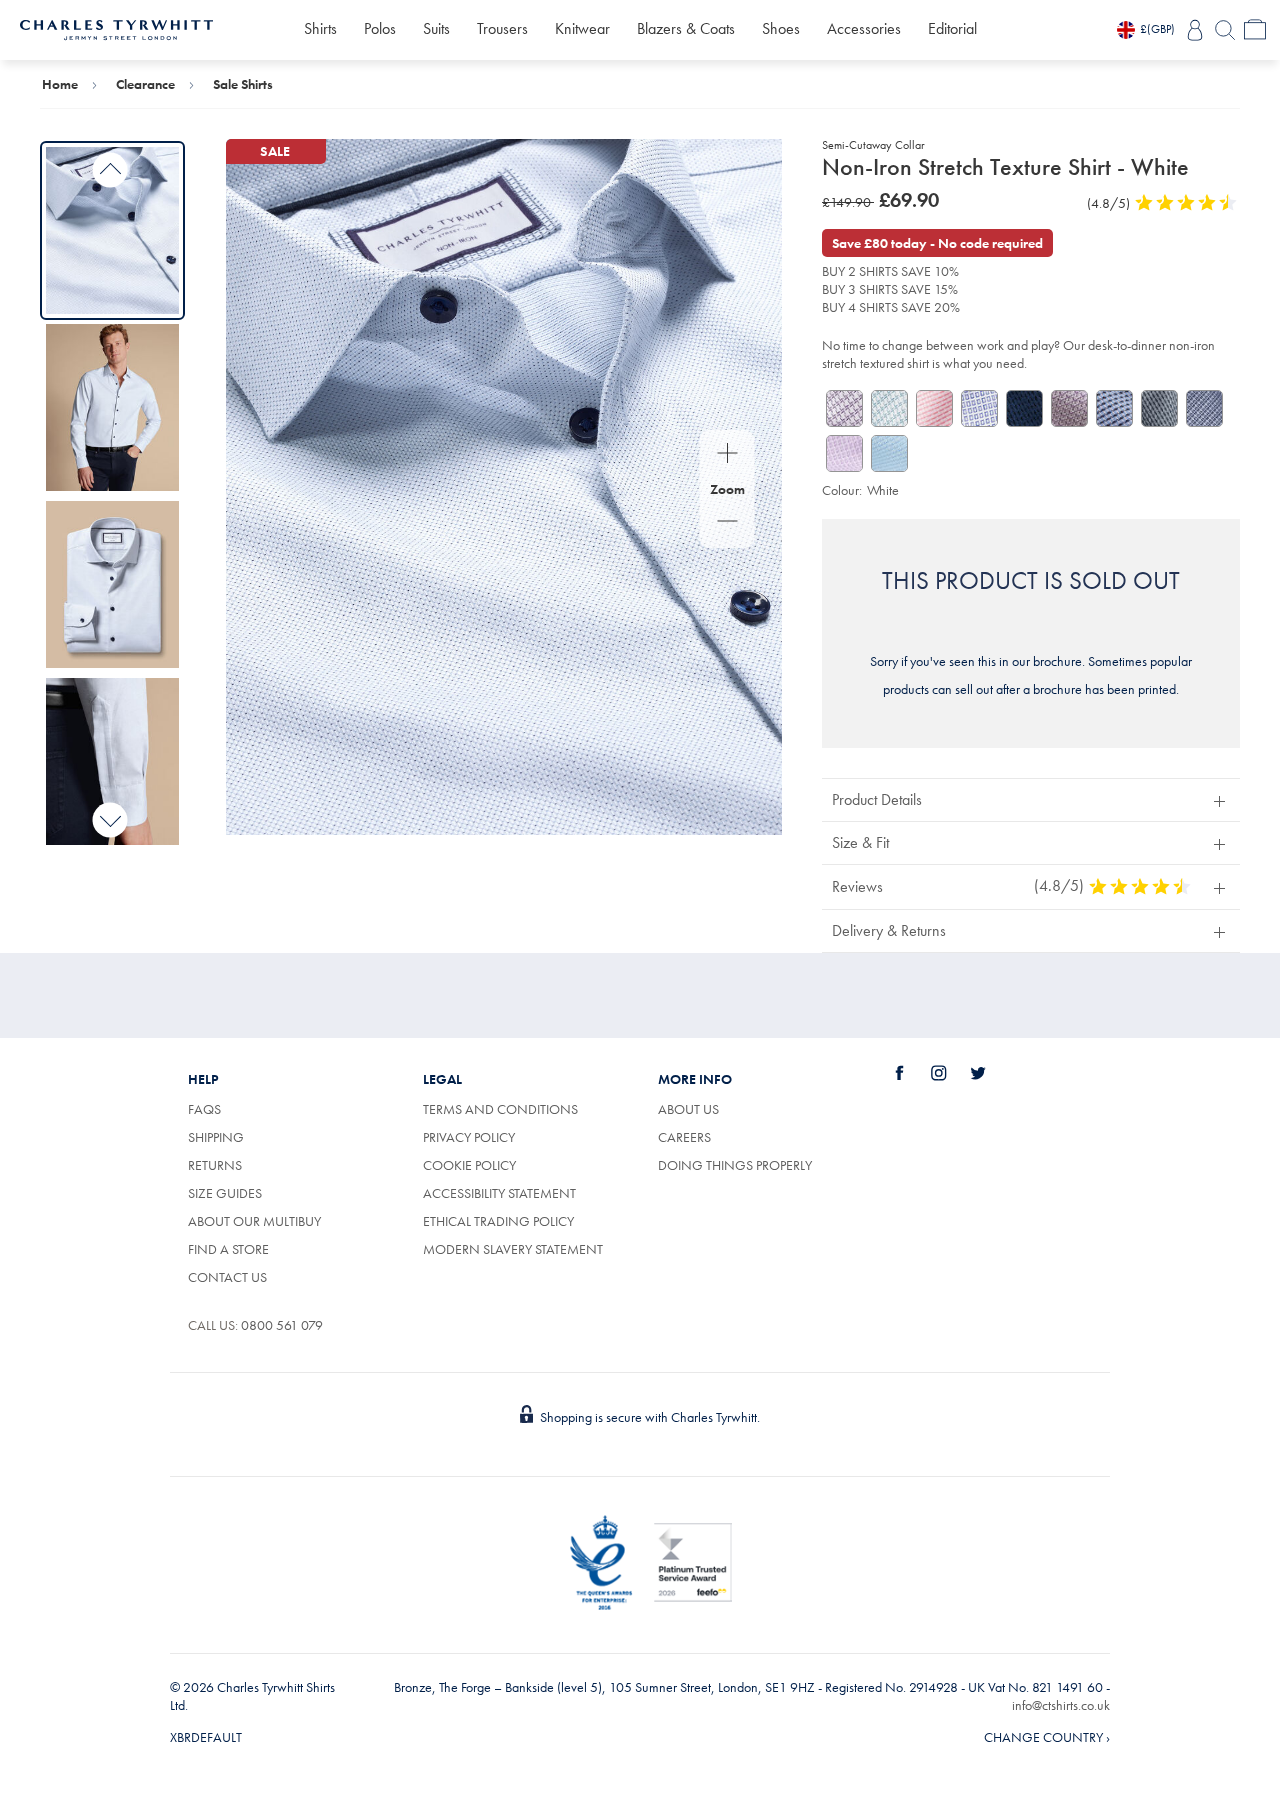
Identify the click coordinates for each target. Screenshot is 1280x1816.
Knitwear (582, 28)
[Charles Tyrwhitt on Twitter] (989, 1073)
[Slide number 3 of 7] (112, 584)
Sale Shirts (243, 84)
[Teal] (889, 408)
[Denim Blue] (1024, 408)
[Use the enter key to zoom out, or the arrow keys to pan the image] (727, 523)
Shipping (216, 1137)
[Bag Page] (1255, 30)
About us (688, 1109)
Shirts (320, 28)
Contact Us (227, 1277)
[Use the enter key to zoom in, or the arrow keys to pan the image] (727, 455)
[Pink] (934, 408)
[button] (1031, 799)
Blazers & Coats (686, 28)
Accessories (864, 28)
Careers (707, 1137)
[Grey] (1159, 408)
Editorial (952, 28)
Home (60, 84)
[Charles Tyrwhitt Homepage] (116, 28)
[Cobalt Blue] (979, 408)
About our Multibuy (254, 1221)
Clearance (145, 84)
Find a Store (228, 1249)
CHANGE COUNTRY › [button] (1047, 1737)
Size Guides (225, 1193)
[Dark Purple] (844, 408)
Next (110, 819)
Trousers (502, 28)
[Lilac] (1069, 408)
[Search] (1225, 30)
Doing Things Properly (735, 1165)
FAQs (204, 1109)
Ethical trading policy (498, 1221)
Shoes (781, 28)
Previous (110, 170)
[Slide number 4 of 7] (112, 761)
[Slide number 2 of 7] (112, 407)
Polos (380, 28)
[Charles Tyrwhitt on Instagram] (950, 1073)
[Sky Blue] (889, 453)
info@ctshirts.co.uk (1061, 1705)
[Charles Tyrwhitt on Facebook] (911, 1073)
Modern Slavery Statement (513, 1249)
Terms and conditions (500, 1109)
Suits (436, 28)
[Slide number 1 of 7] (112, 230)
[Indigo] (1204, 408)
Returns (215, 1165)
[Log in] (1195, 30)
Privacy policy (469, 1137)
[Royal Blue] (1114, 408)
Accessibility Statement (499, 1193)
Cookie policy (469, 1165)
